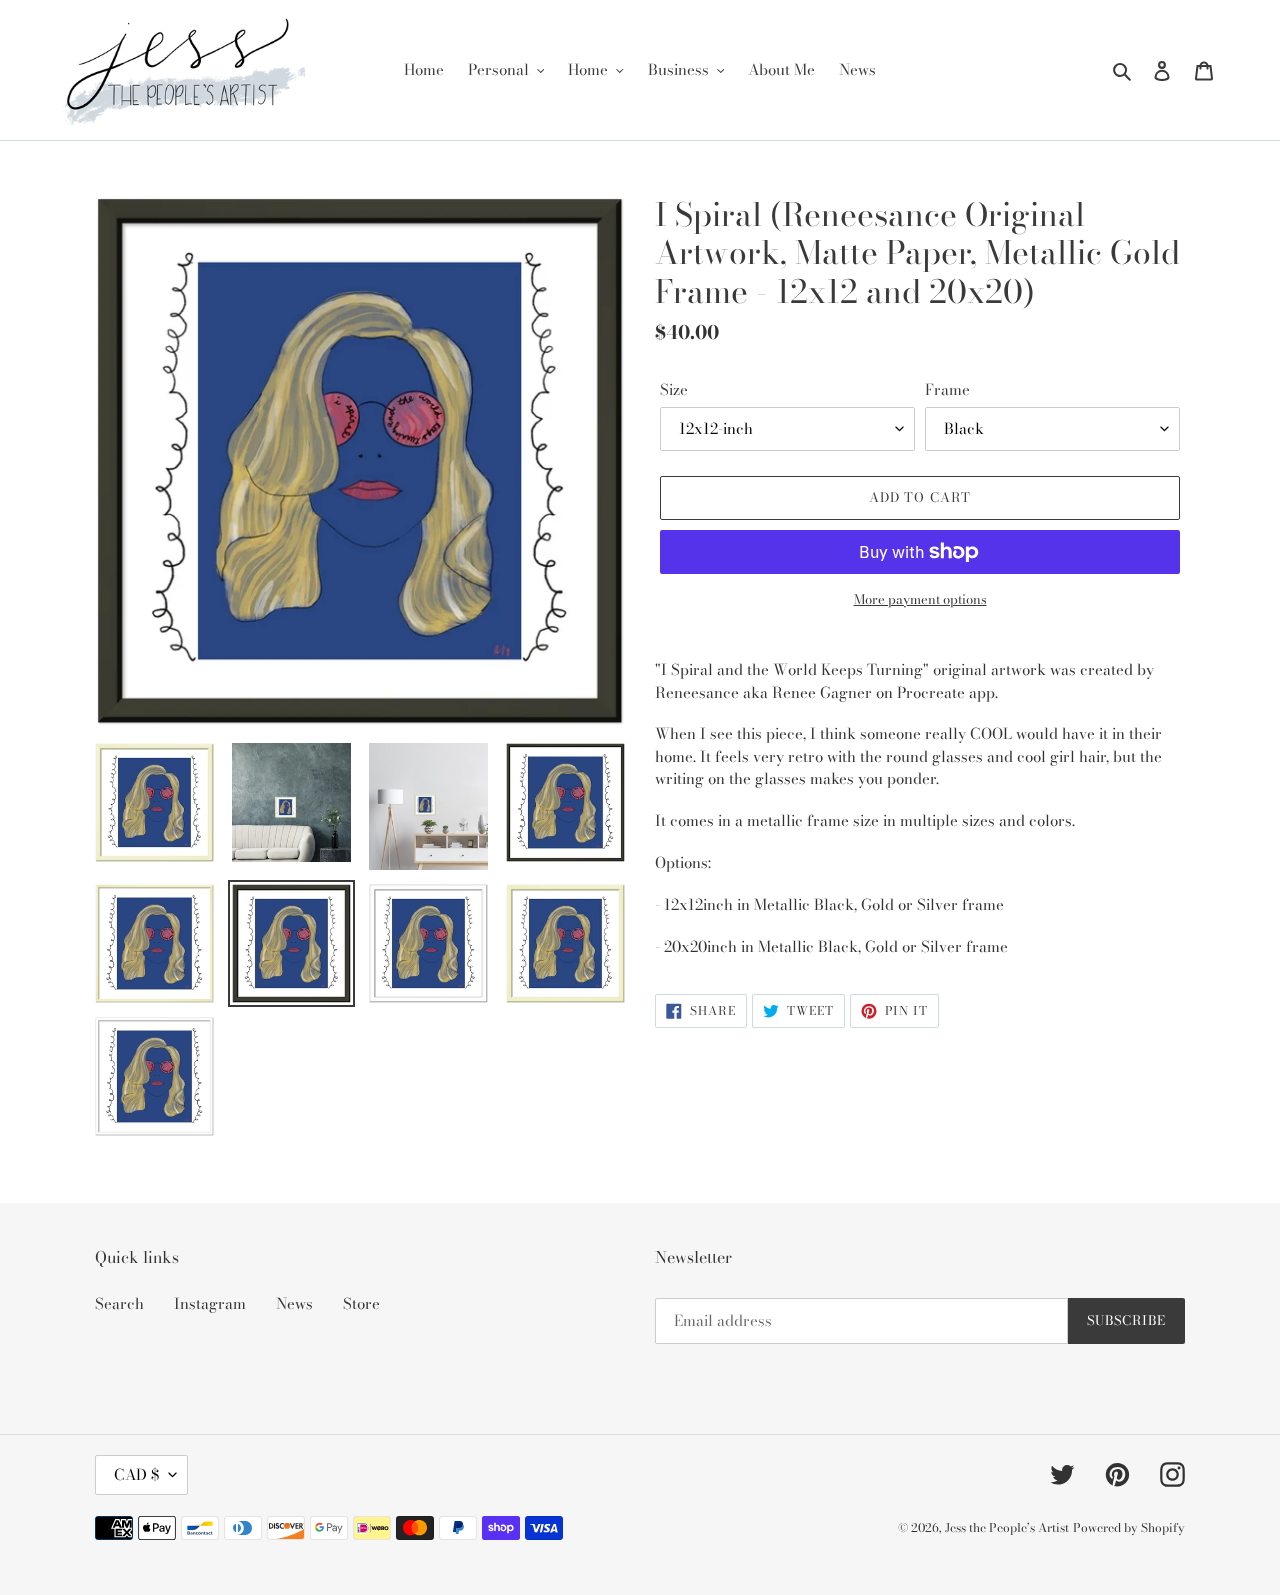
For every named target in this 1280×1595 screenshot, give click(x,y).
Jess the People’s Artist (1007, 1527)
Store (361, 1303)
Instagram (210, 1303)
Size (674, 390)
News (294, 1303)
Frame (947, 390)
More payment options (920, 599)
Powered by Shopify (1129, 1527)
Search (119, 1303)
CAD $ (136, 1474)
